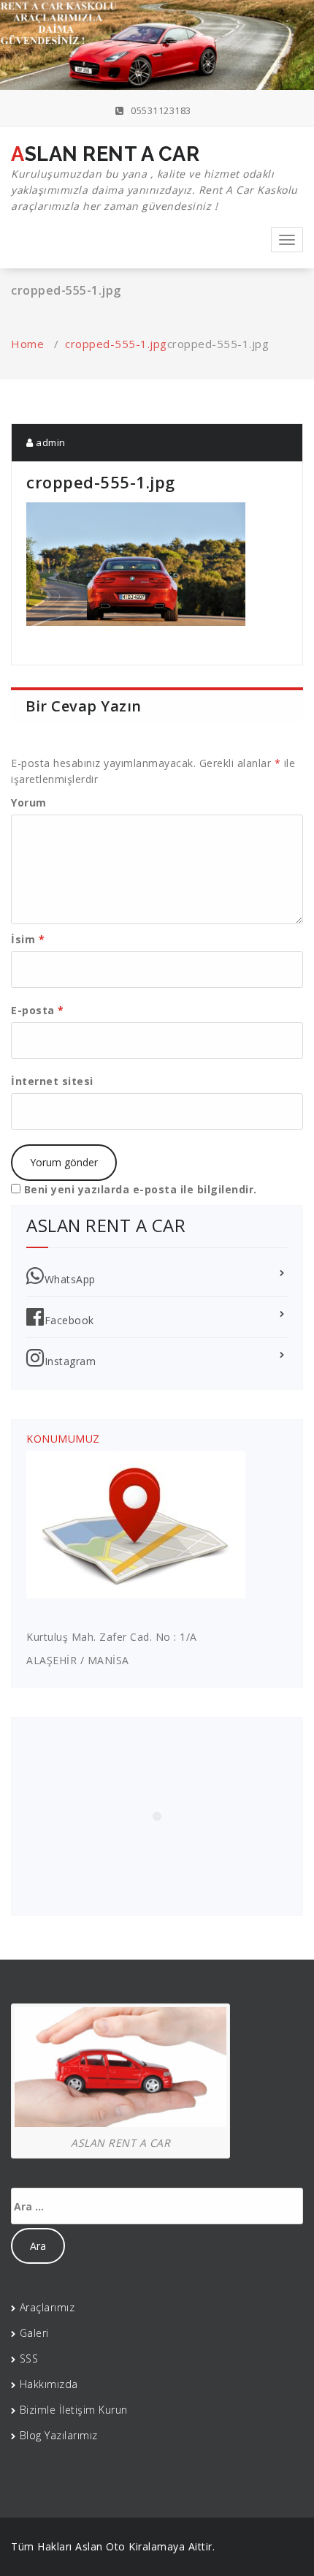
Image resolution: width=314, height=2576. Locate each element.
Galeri (34, 2333)
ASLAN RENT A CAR (154, 178)
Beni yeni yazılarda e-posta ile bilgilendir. (141, 1189)
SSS (29, 2358)
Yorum (29, 802)
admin (50, 442)
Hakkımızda (49, 2384)
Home (27, 344)
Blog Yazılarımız (59, 2435)
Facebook (69, 1320)
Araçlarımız (47, 2307)
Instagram (70, 1361)
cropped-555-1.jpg (116, 344)
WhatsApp (70, 1279)
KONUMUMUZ (63, 1439)
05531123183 (160, 110)
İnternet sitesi (52, 1081)
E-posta (38, 1010)
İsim (28, 939)
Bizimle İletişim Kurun (74, 2410)
